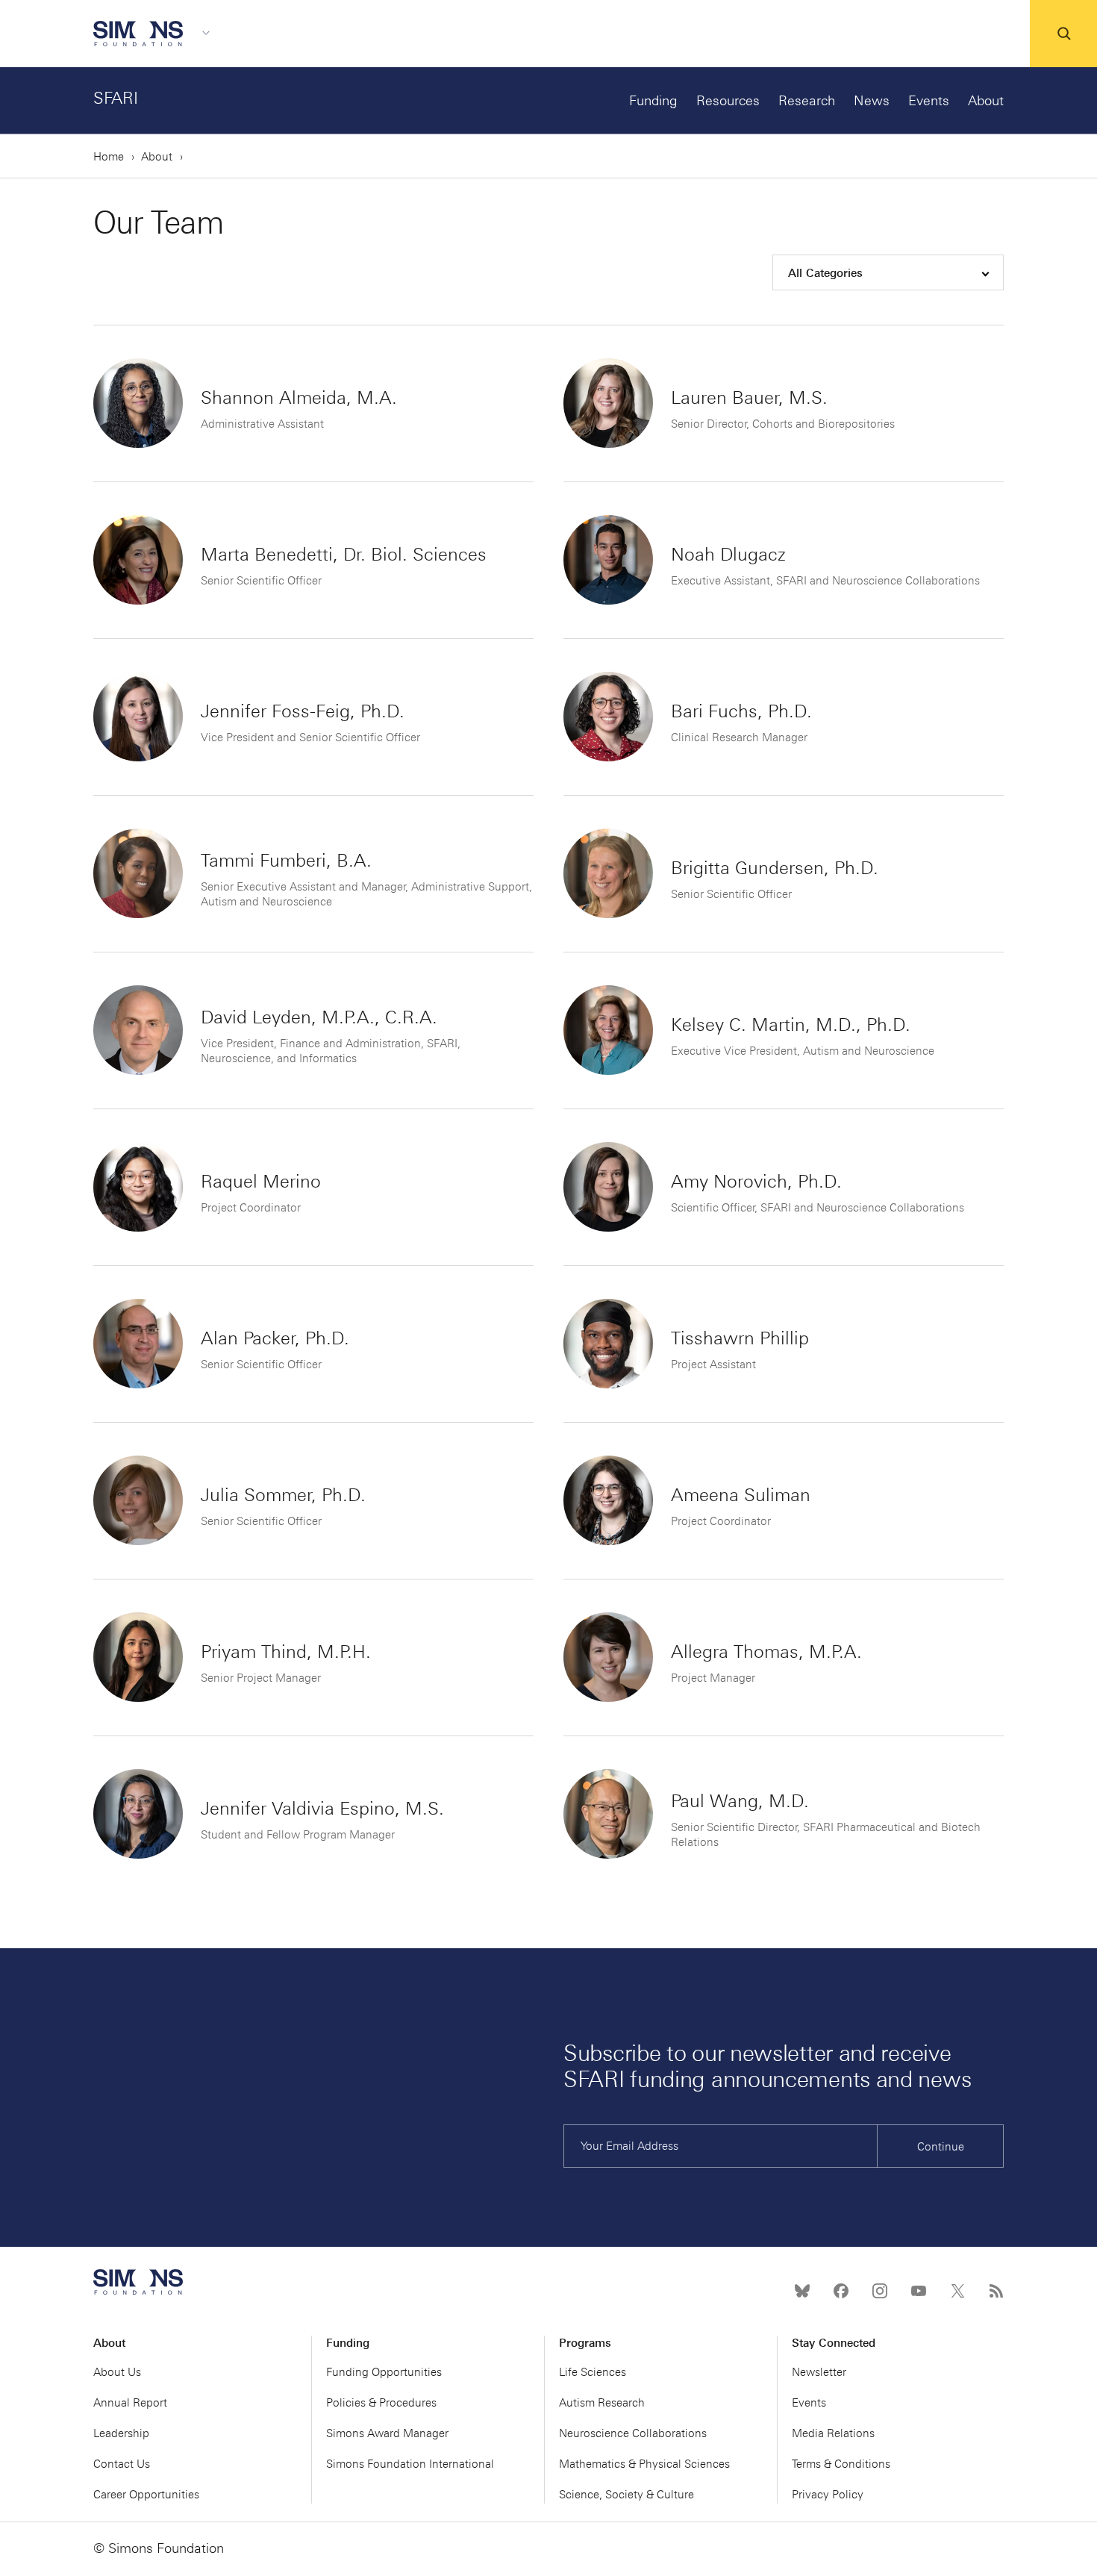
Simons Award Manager (387, 2433)
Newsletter (819, 2372)
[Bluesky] (802, 2291)
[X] (957, 2291)
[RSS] (996, 2291)
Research (807, 101)
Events (929, 101)
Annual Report (130, 2403)
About (986, 101)
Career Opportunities (146, 2495)
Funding (653, 101)
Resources (728, 101)
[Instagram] (880, 2291)
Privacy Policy (828, 2495)
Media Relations (833, 2433)
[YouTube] (919, 2291)
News (872, 101)
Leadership (121, 2433)
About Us (117, 2372)
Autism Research (602, 2403)
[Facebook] (841, 2291)
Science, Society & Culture (626, 2495)
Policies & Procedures (381, 2403)
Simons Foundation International (410, 2464)
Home (109, 157)
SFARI (116, 98)
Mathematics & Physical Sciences (644, 2464)
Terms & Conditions (841, 2464)
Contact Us (122, 2464)
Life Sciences (593, 2372)
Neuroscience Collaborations (633, 2433)
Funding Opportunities (384, 2372)
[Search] (1063, 34)
